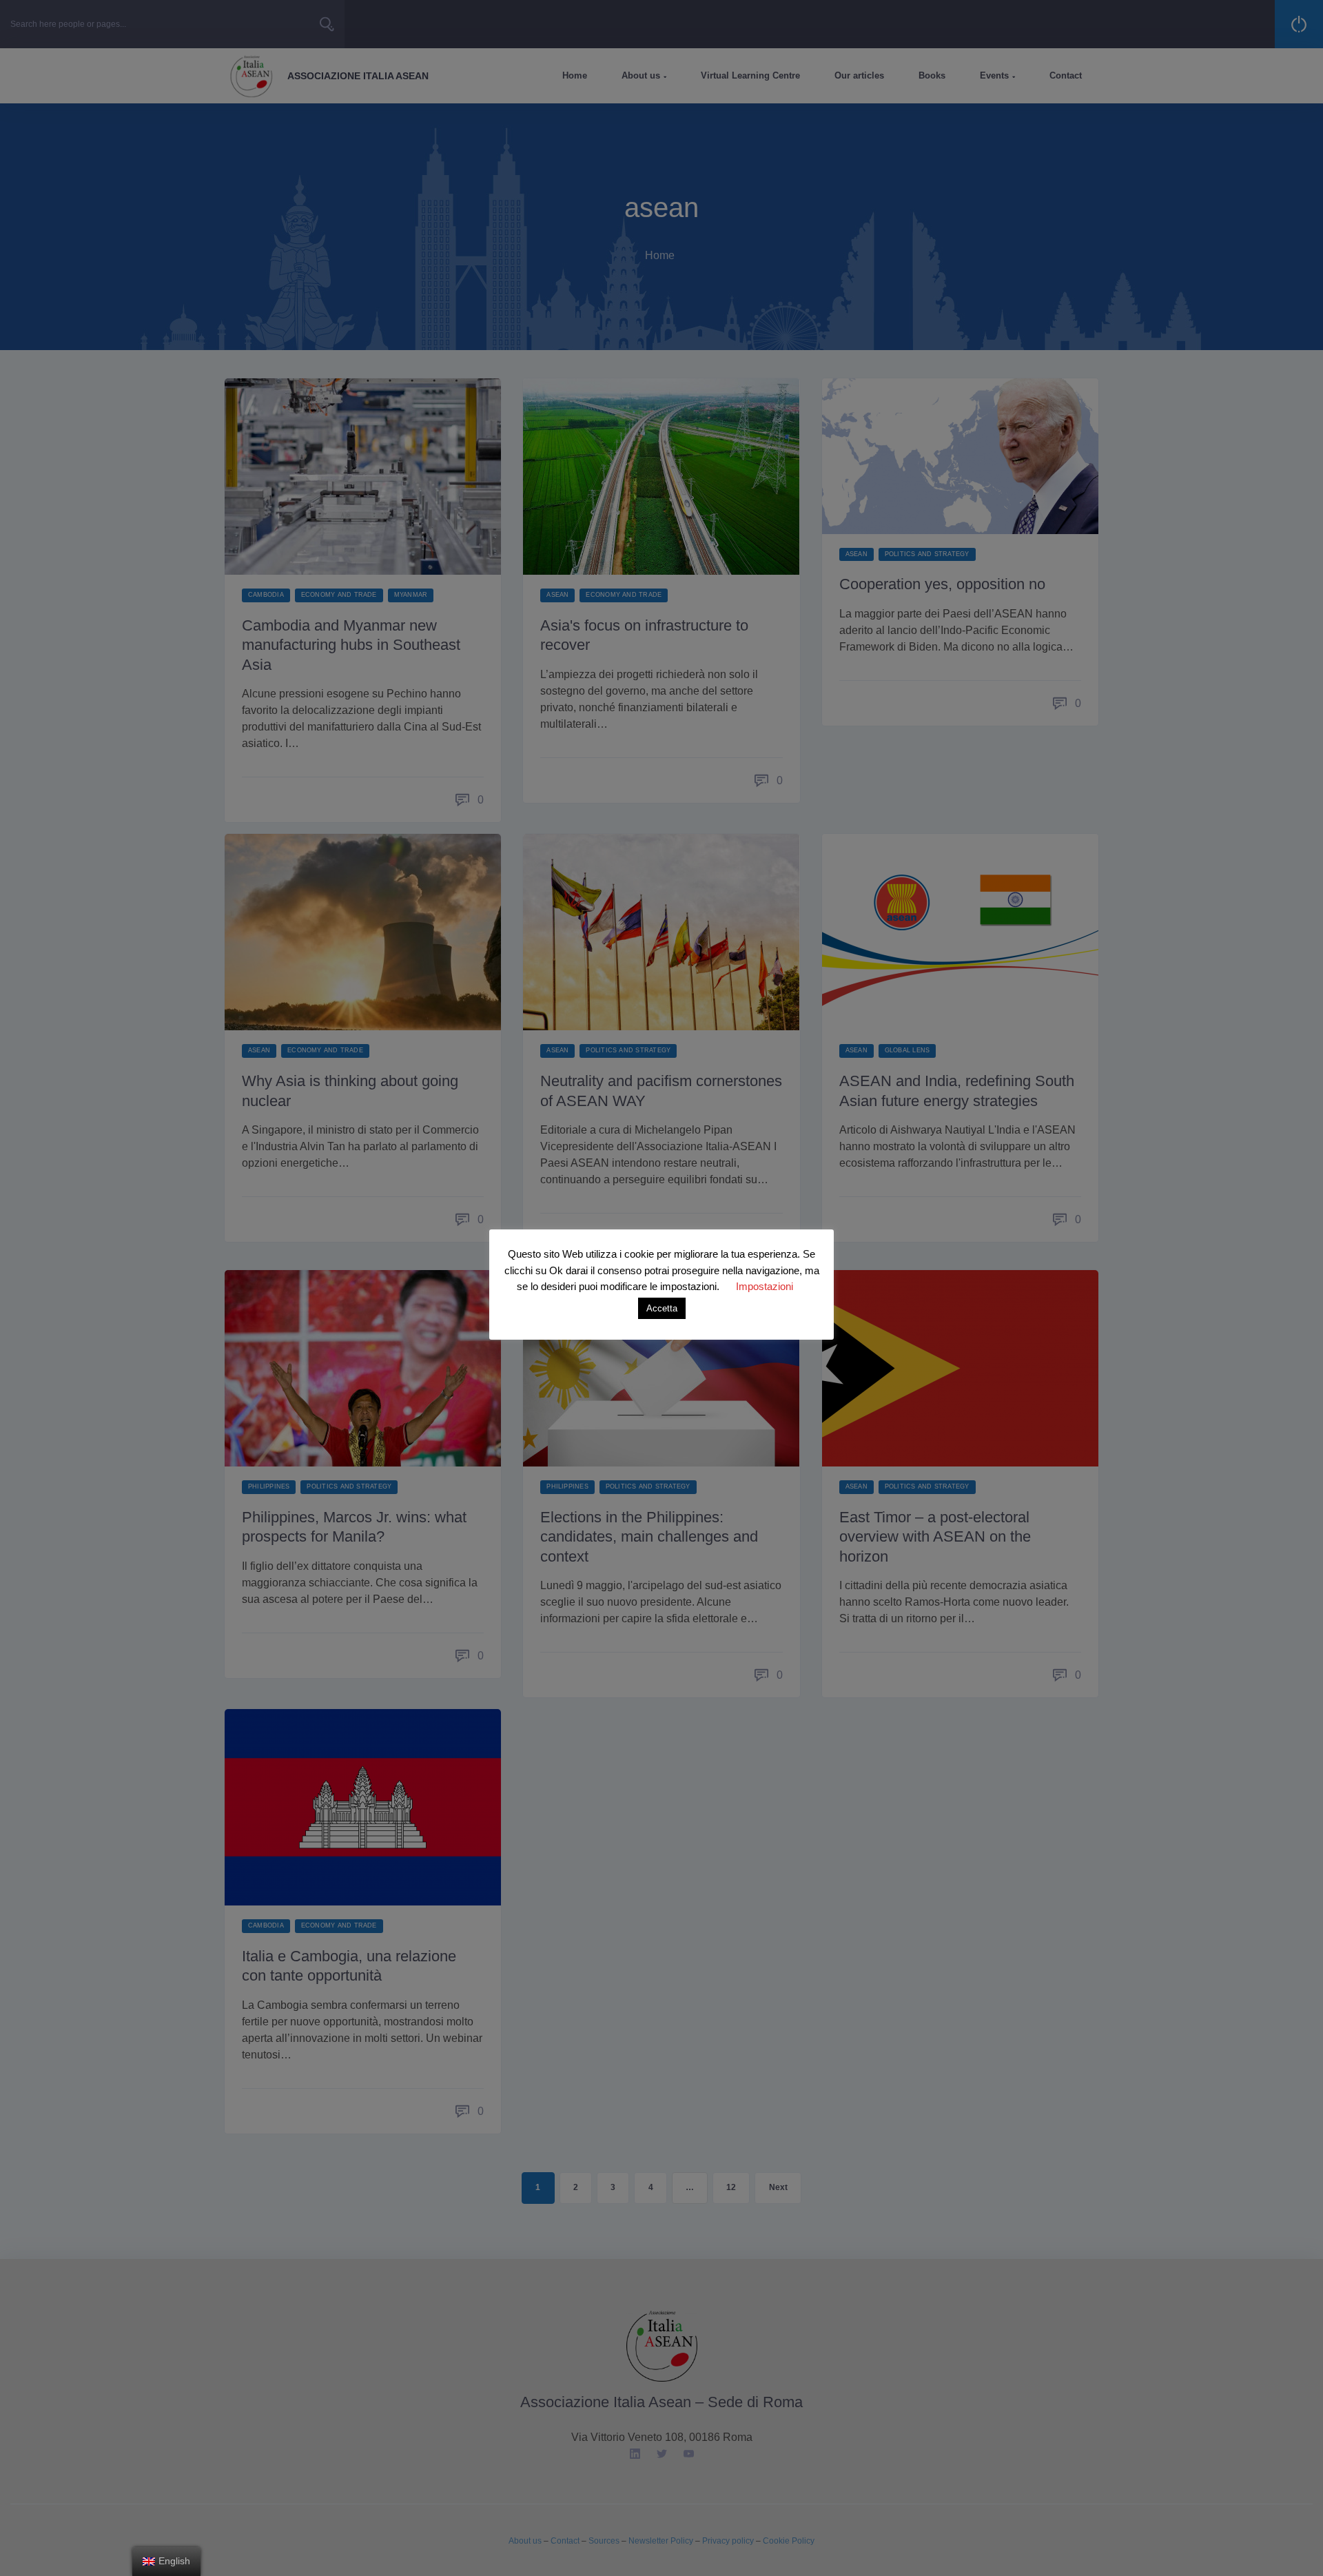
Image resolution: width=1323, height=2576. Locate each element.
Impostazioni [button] (765, 1286)
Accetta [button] (662, 1308)
